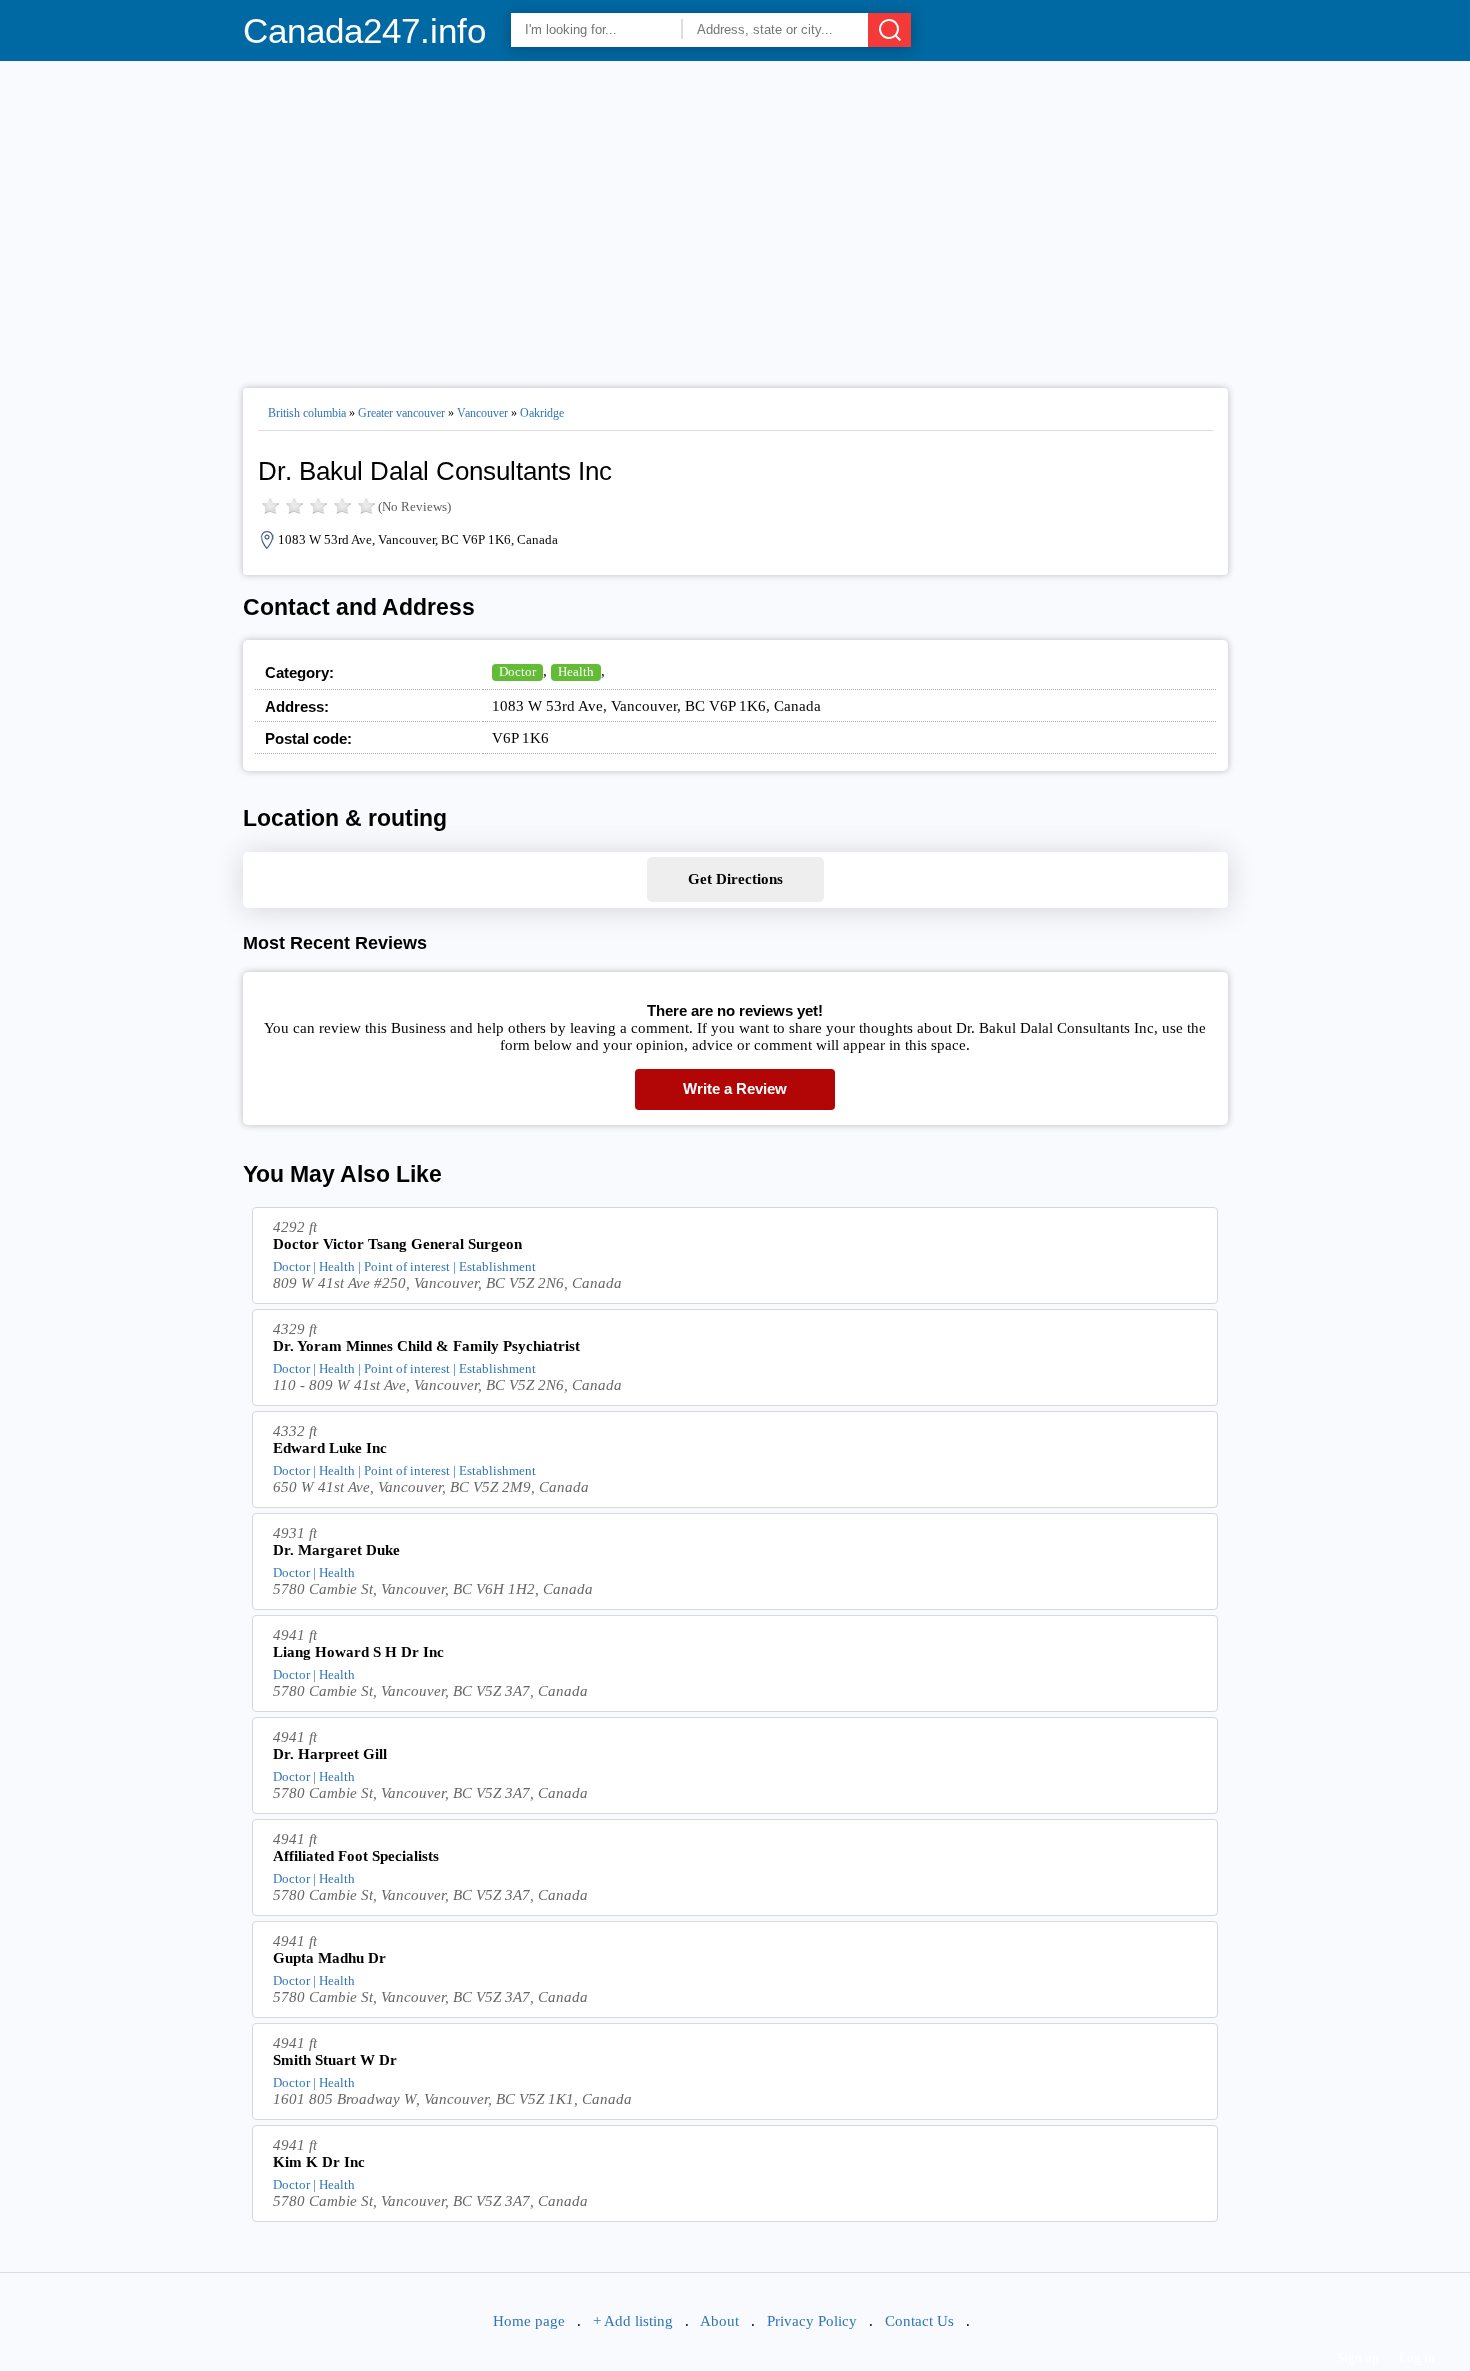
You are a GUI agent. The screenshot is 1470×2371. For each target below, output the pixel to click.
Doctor (517, 671)
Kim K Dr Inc (319, 2162)
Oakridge (542, 413)
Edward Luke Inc (330, 1448)
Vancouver (482, 413)
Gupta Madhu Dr (329, 1958)
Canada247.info (364, 30)
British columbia (307, 413)
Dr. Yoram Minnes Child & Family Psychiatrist (426, 1346)
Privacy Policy (812, 2321)
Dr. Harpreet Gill (330, 1754)
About (719, 2321)
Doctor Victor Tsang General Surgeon (397, 1244)
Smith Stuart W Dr (335, 2060)
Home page (529, 2321)
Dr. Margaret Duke (336, 1550)
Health (576, 671)
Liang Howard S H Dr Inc (358, 1652)
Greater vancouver (401, 413)
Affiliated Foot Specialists (356, 1856)
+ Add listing (633, 2321)
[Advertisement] (735, 216)
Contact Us (919, 2321)
